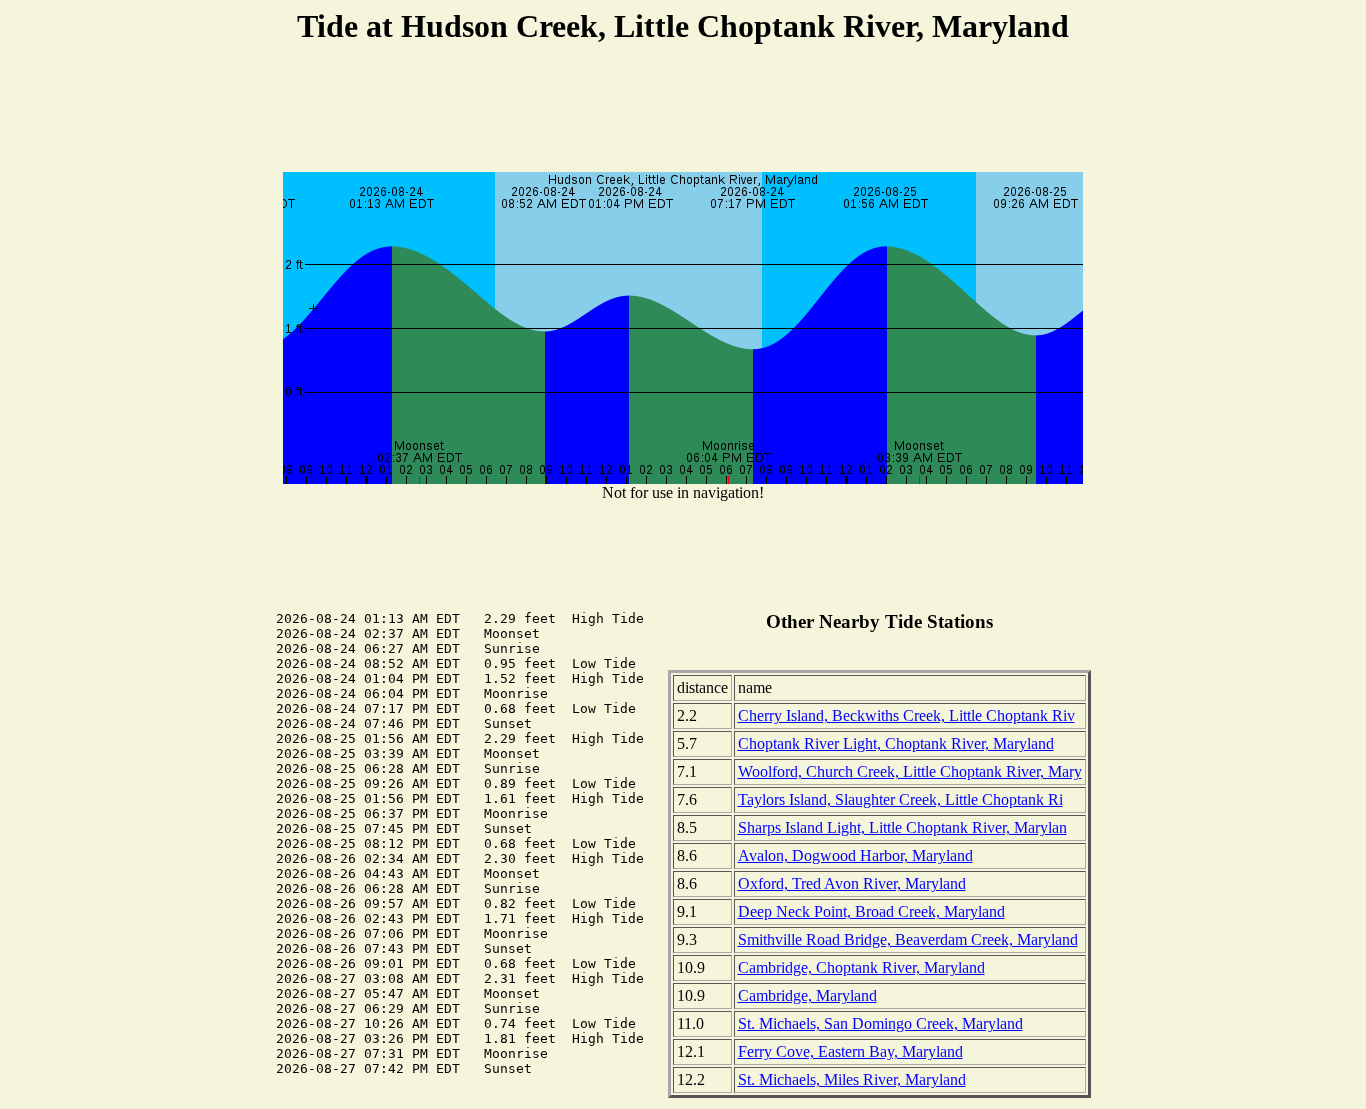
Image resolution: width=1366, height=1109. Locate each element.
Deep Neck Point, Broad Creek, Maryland (871, 911)
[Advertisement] (683, 111)
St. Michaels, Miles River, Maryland (852, 1079)
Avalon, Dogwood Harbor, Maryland (855, 855)
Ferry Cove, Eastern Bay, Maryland (850, 1051)
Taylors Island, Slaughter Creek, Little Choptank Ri (900, 799)
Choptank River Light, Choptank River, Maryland (896, 743)
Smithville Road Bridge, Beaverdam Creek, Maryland (908, 939)
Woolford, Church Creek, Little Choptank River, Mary (910, 771)
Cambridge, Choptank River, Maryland (861, 967)
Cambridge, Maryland (807, 995)
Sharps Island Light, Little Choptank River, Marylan (902, 827)
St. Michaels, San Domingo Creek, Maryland (880, 1023)
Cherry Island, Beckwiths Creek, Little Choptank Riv (906, 715)
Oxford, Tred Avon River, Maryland (852, 883)
